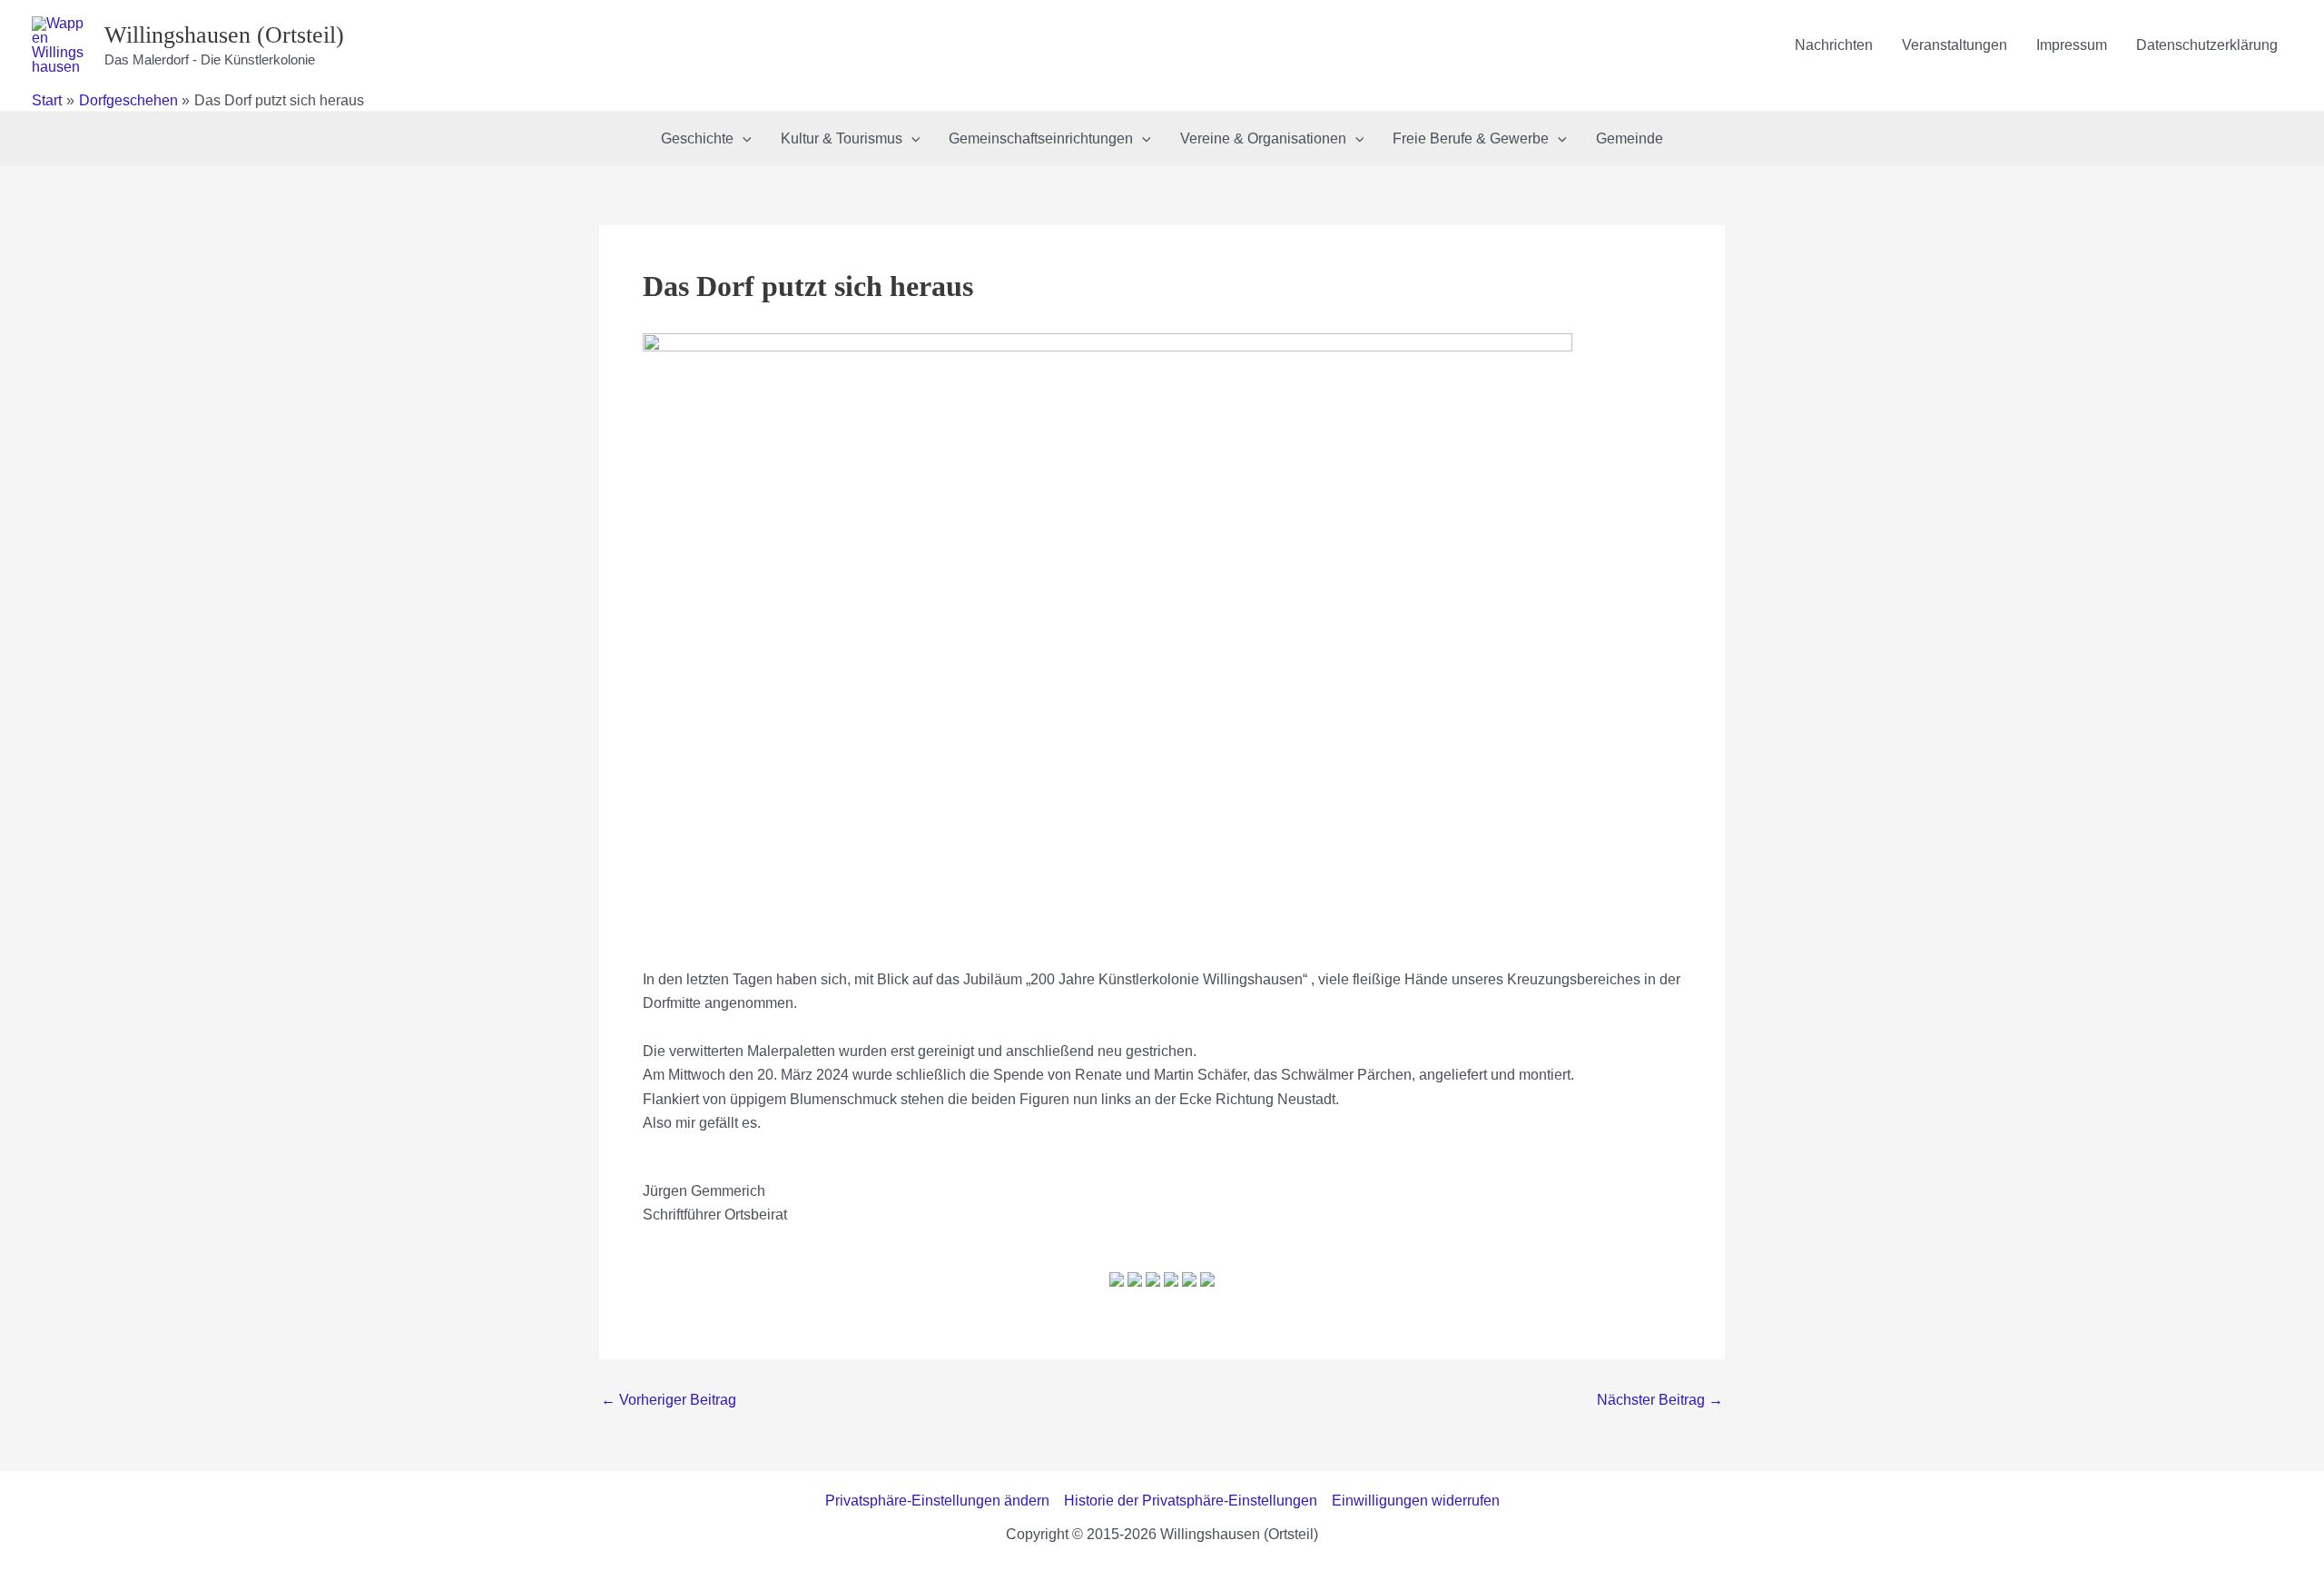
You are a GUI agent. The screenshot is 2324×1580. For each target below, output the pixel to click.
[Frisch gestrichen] (1135, 1284)
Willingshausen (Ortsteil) (224, 35)
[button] (743, 139)
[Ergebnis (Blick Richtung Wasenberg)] (1207, 1284)
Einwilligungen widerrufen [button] (1416, 1501)
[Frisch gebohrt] (1153, 1284)
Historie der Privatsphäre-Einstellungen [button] (1191, 1501)
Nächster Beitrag (1660, 1400)
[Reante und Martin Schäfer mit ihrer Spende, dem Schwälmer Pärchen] (1171, 1284)
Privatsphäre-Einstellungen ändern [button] (937, 1501)
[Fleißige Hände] (1189, 1284)
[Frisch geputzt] (1117, 1284)
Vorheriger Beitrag (669, 1400)
